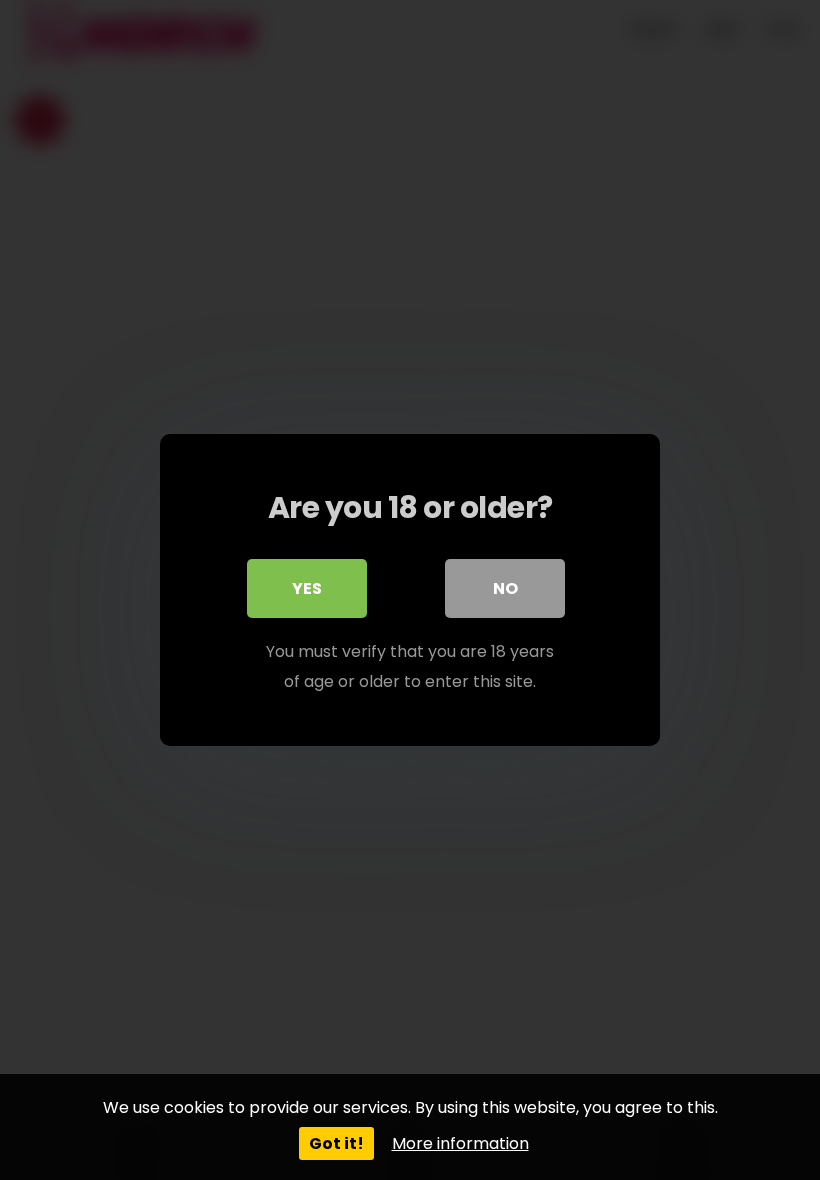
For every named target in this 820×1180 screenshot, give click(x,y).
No (505, 588)
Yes (307, 588)
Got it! (336, 1143)
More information (460, 1143)
